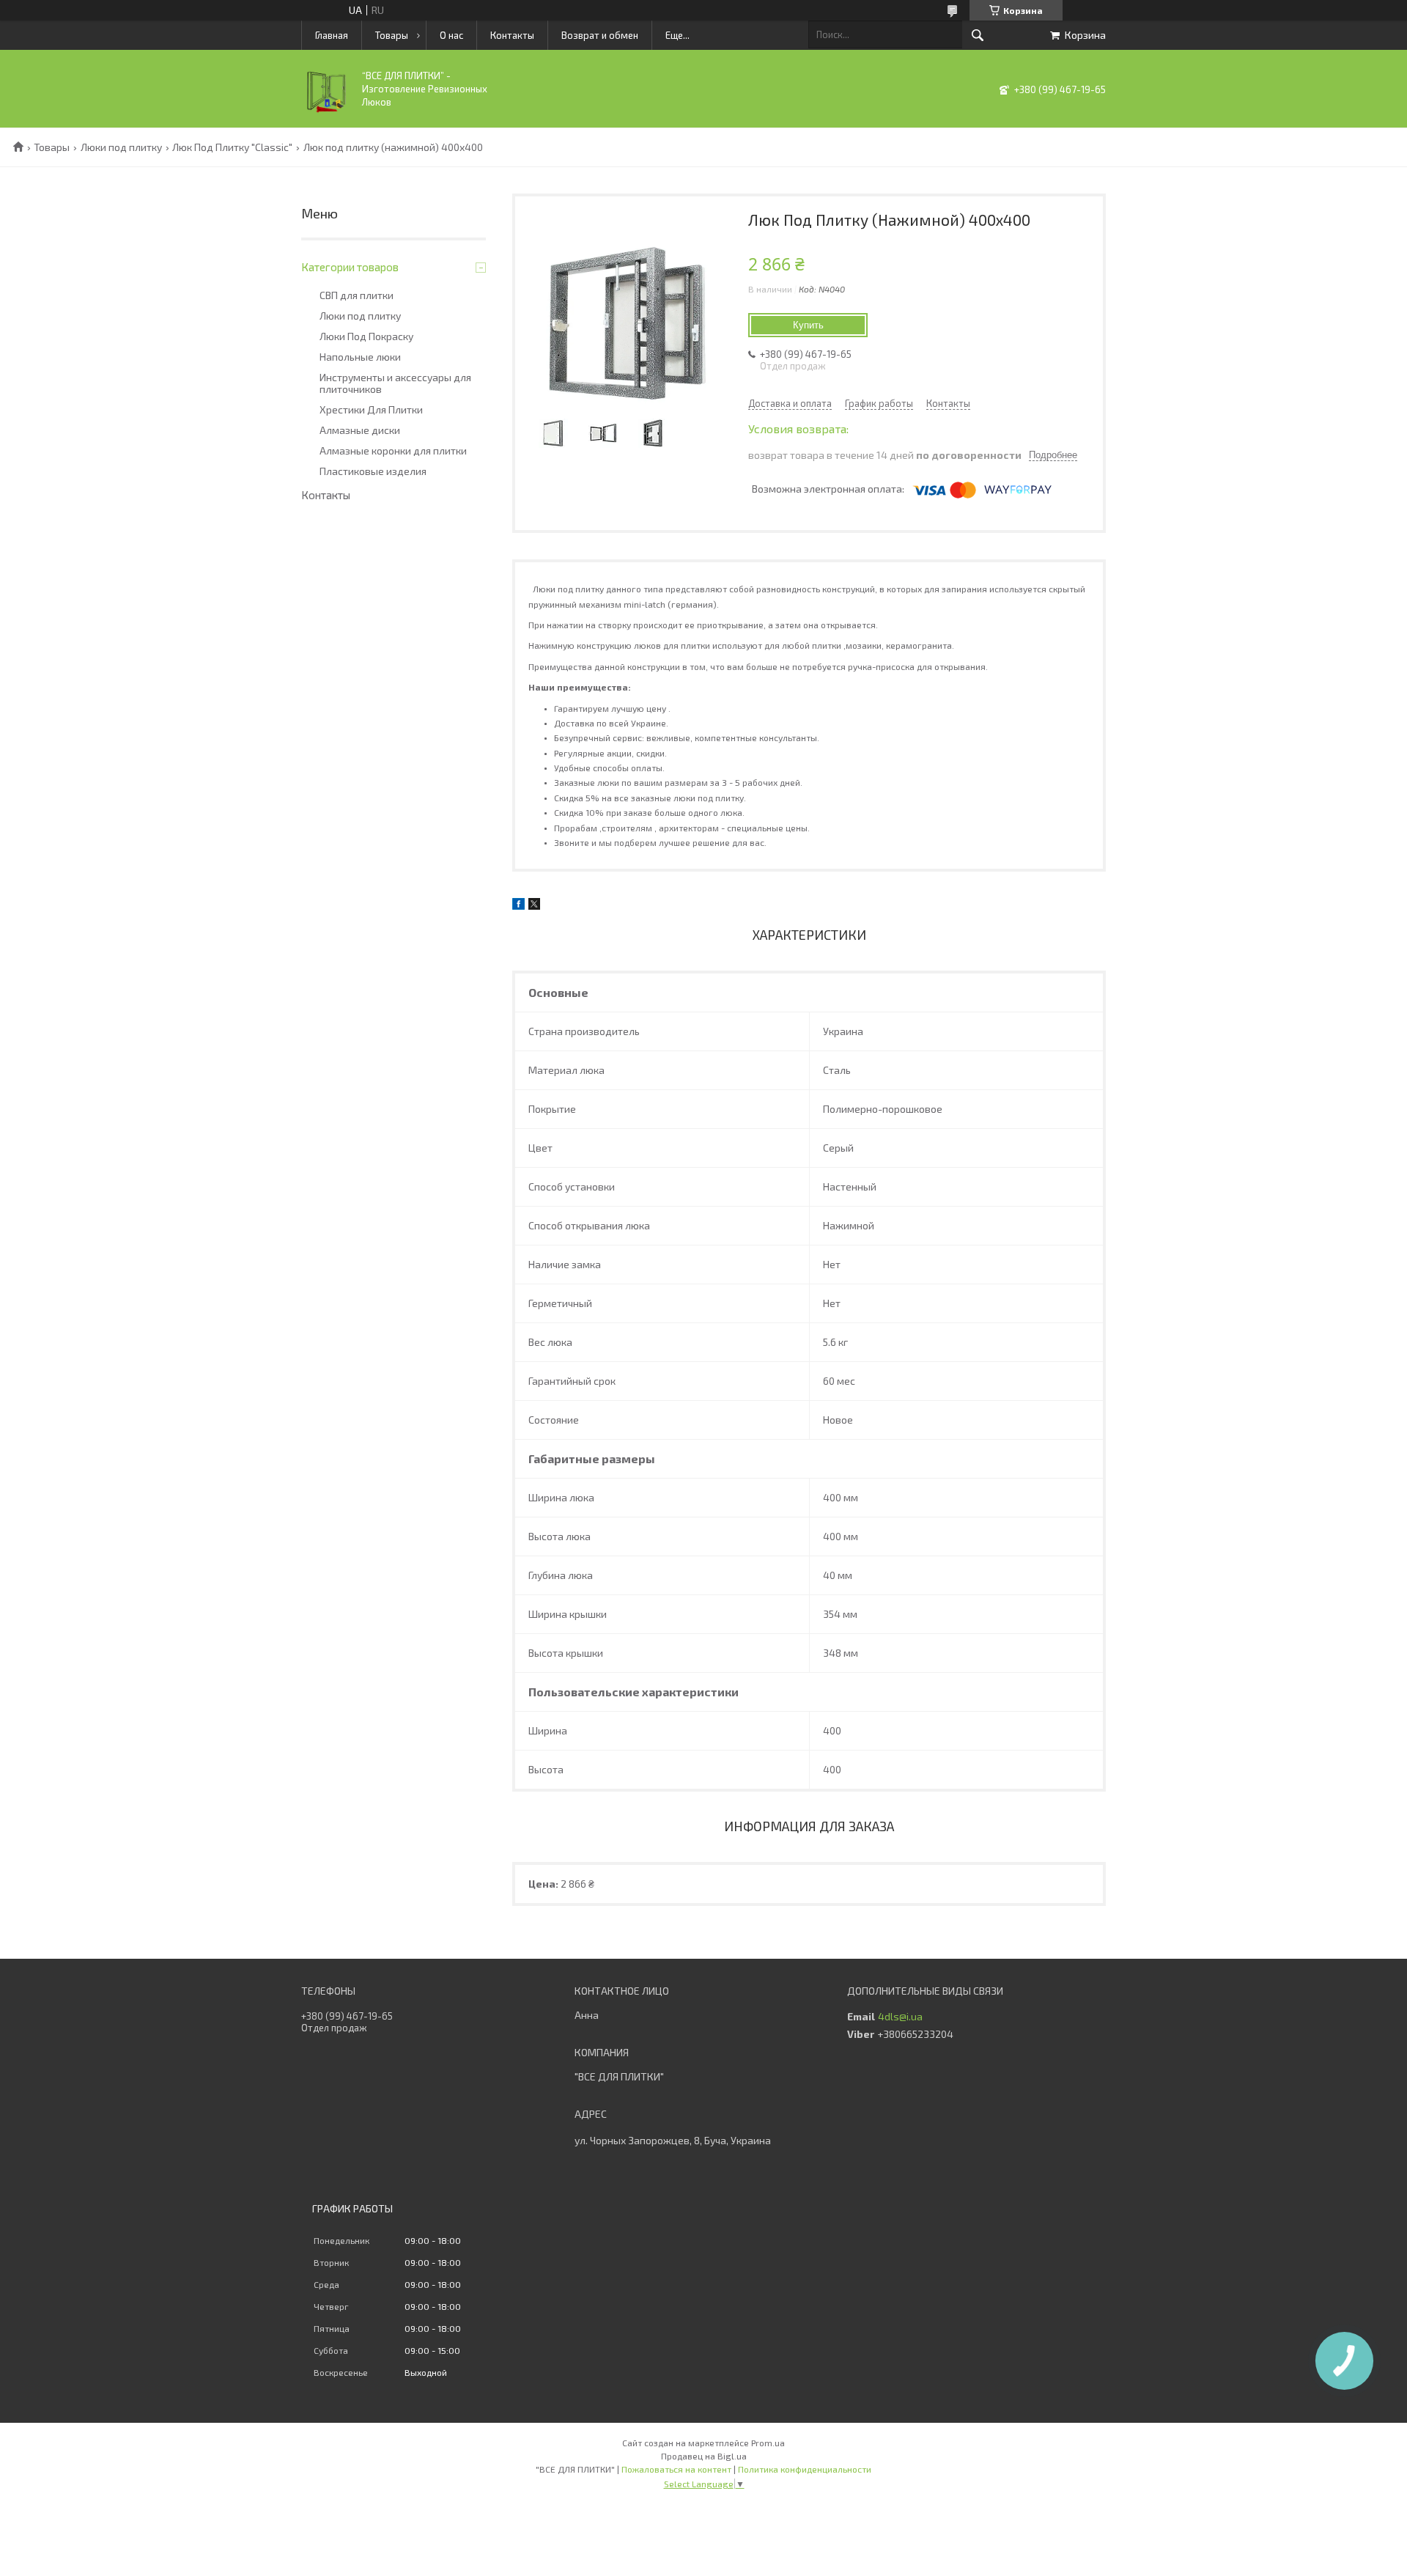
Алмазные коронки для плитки (393, 451)
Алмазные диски (360, 430)
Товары (392, 35)
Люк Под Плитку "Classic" (232, 147)
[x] (534, 906)
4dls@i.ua (900, 2017)
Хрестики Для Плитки (371, 410)
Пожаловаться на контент (676, 2469)
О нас (451, 35)
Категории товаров (350, 267)
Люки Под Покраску (366, 336)
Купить (808, 325)
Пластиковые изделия (373, 471)
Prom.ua (768, 2443)
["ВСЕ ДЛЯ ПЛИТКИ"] (327, 110)
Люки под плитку (121, 147)
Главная (332, 35)
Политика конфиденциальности (805, 2469)
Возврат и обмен (600, 35)
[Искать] (978, 35)
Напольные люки (360, 357)
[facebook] (518, 906)
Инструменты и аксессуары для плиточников (395, 383)
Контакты (512, 35)
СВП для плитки (357, 295)
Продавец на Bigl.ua (704, 2456)
